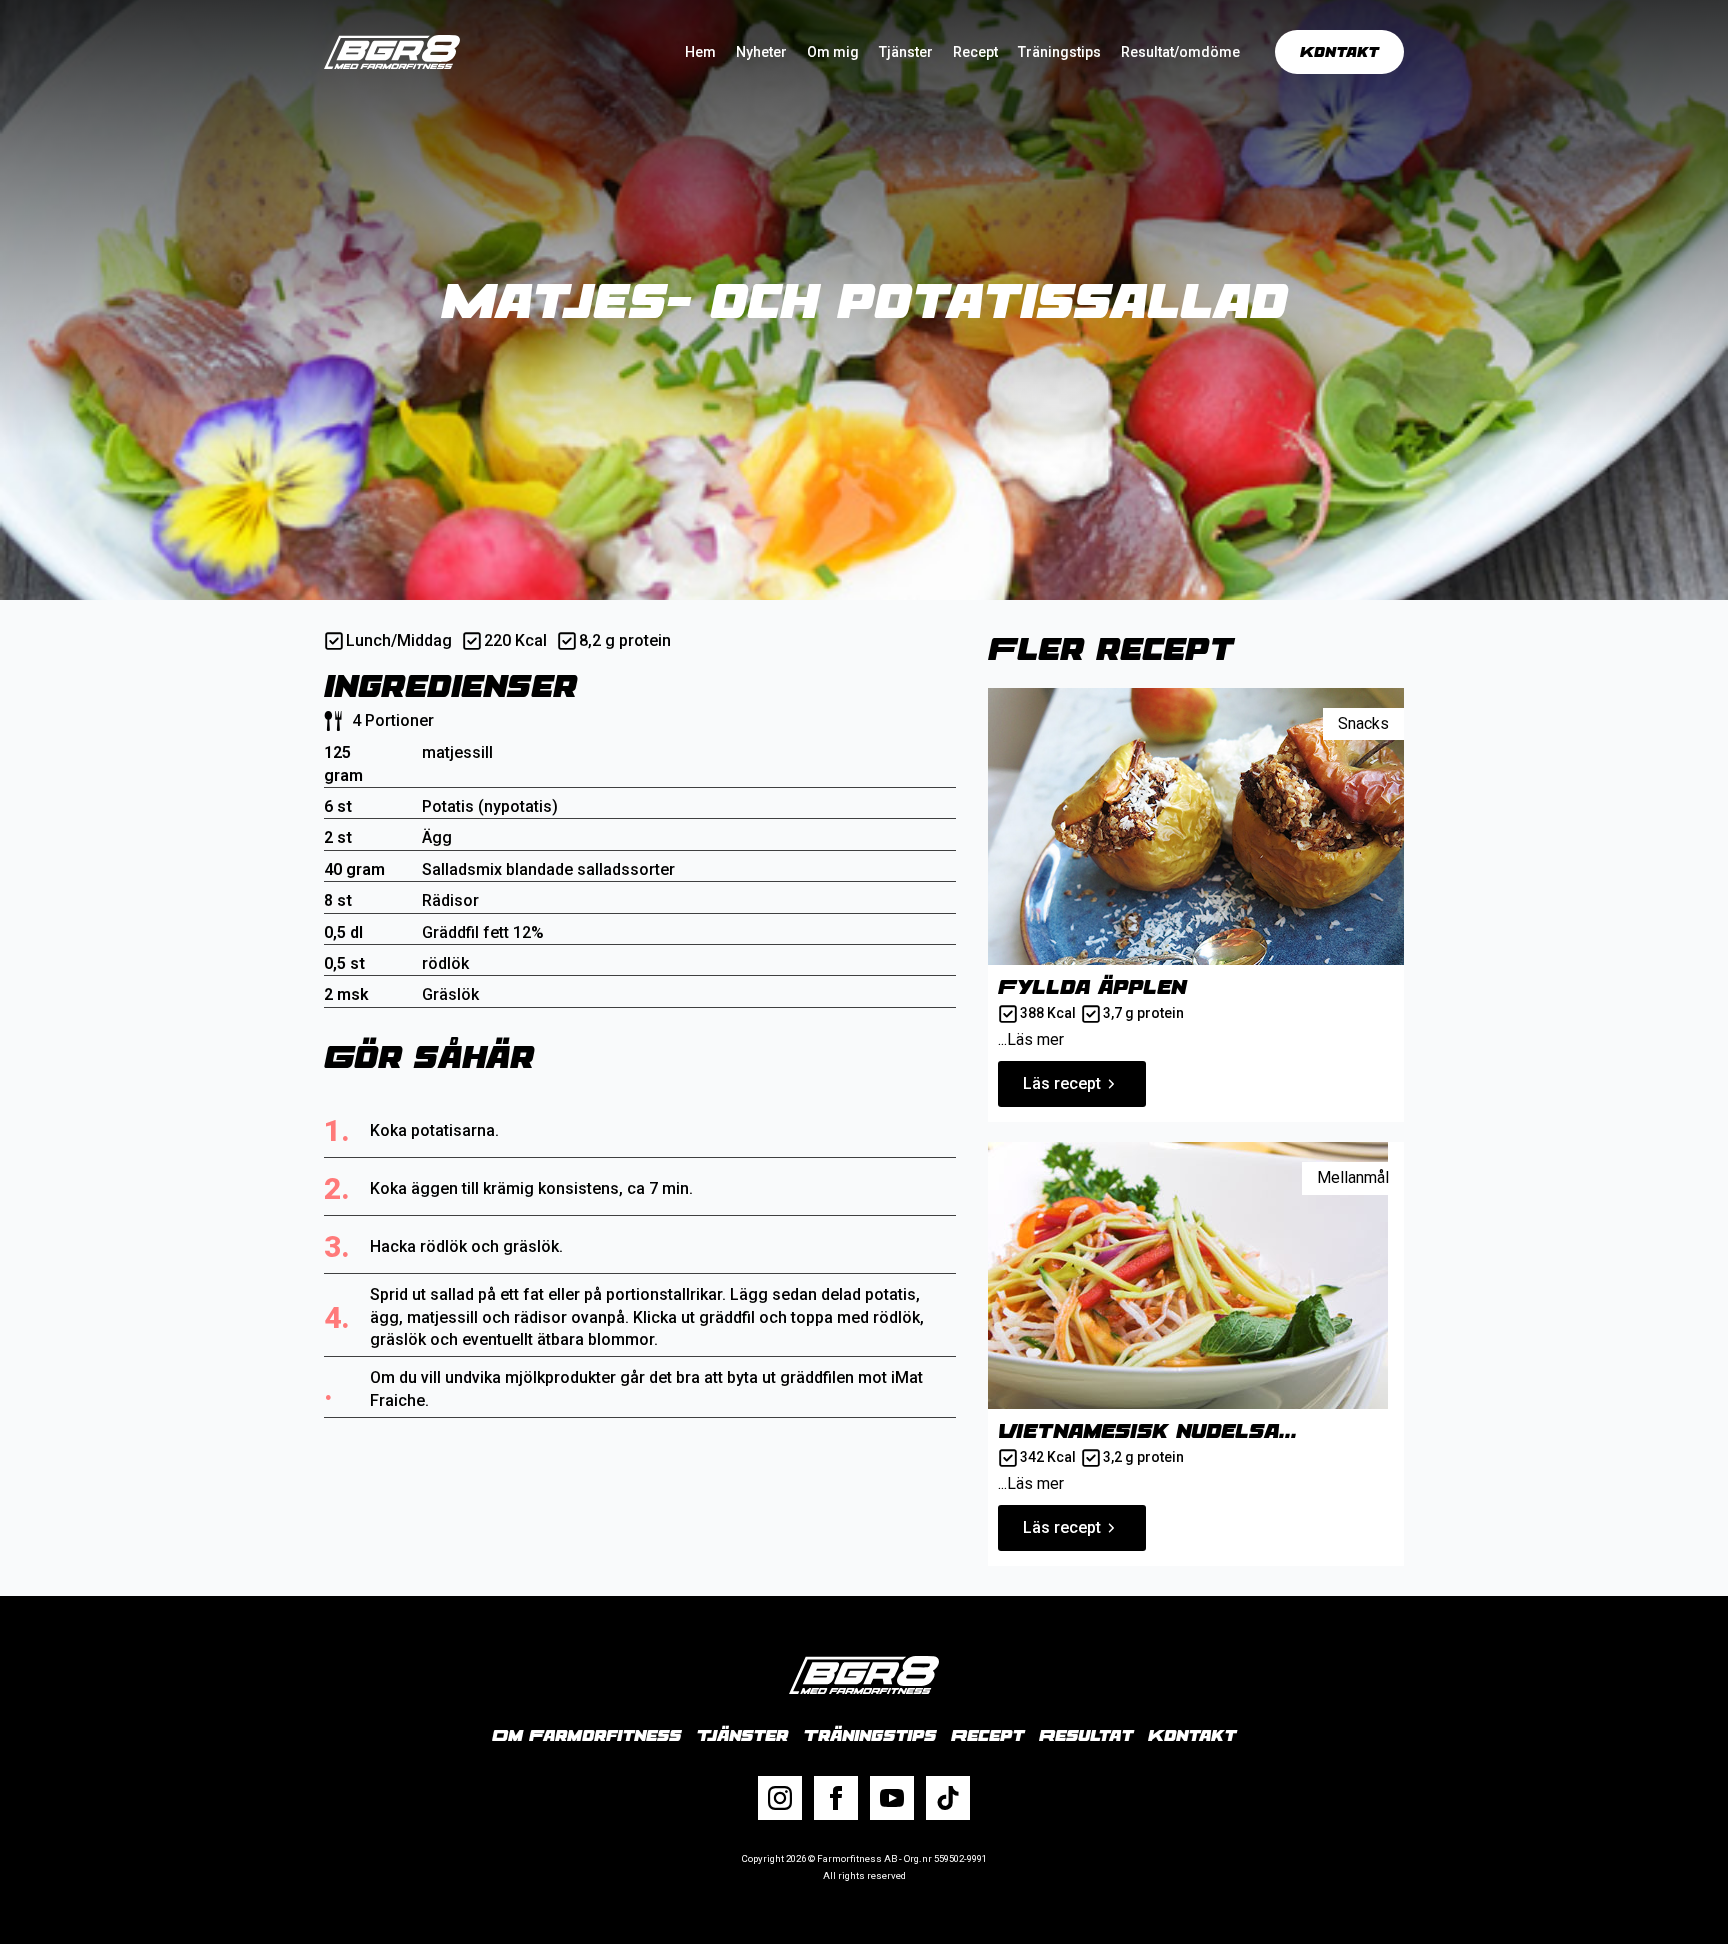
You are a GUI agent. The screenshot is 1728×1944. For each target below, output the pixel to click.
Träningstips (1059, 52)
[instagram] (780, 1798)
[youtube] (892, 1798)
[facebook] (836, 1798)
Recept (975, 52)
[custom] (948, 1798)
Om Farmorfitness (586, 1735)
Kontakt (1192, 1735)
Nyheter (761, 52)
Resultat (1086, 1735)
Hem (700, 52)
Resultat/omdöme (1180, 52)
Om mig (833, 52)
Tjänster (906, 52)
